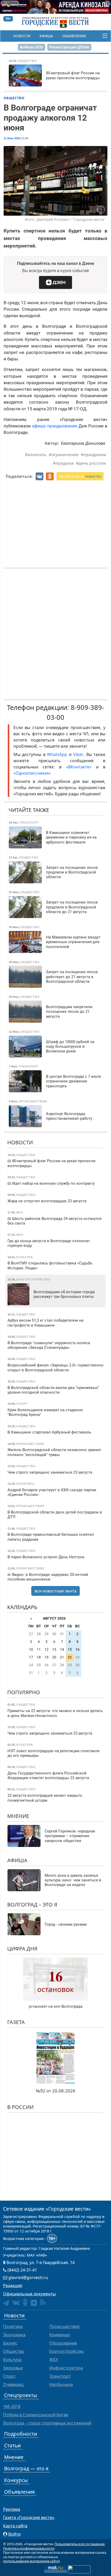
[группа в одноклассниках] (25, 2302)
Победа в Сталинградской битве (36, 2415)
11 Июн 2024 (12, 138)
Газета (16, 2022)
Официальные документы (29, 2294)
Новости (22, 36)
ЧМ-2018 (12, 2406)
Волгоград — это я (26, 2468)
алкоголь (37, 455)
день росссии (92, 463)
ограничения (65, 455)
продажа (65, 463)
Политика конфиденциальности (29, 2548)
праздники (95, 455)
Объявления (74, 36)
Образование (63, 2343)
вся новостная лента (55, 1591)
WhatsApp (58, 754)
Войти (14, 2534)
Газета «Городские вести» (29, 2517)
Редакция (13, 2286)
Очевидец (13, 2384)
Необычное (61, 2384)
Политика (13, 2326)
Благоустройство (67, 2351)
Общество (14, 98)
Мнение (18, 1816)
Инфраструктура (66, 2368)
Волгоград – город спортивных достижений (47, 2423)
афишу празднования (54, 426)
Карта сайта (15, 2526)
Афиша (46, 36)
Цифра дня (22, 1949)
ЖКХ (54, 2360)
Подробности (21, 2434)
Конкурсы (16, 2480)
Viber (78, 754)
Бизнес (10, 2343)
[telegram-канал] (6, 2303)
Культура (12, 2360)
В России (20, 2107)
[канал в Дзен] (34, 2303)
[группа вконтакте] (16, 2302)
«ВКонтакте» (79, 767)
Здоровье (13, 2368)
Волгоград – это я (32, 1905)
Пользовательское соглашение (80, 2544)
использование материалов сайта (31, 2561)
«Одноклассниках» (32, 773)
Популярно (24, 1692)
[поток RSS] (43, 2302)
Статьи (12, 2445)
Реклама (12, 2509)
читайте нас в (80, 476)
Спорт (9, 2376)
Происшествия (64, 2326)
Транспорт (60, 2376)
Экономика (14, 2335)
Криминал (60, 2335)
